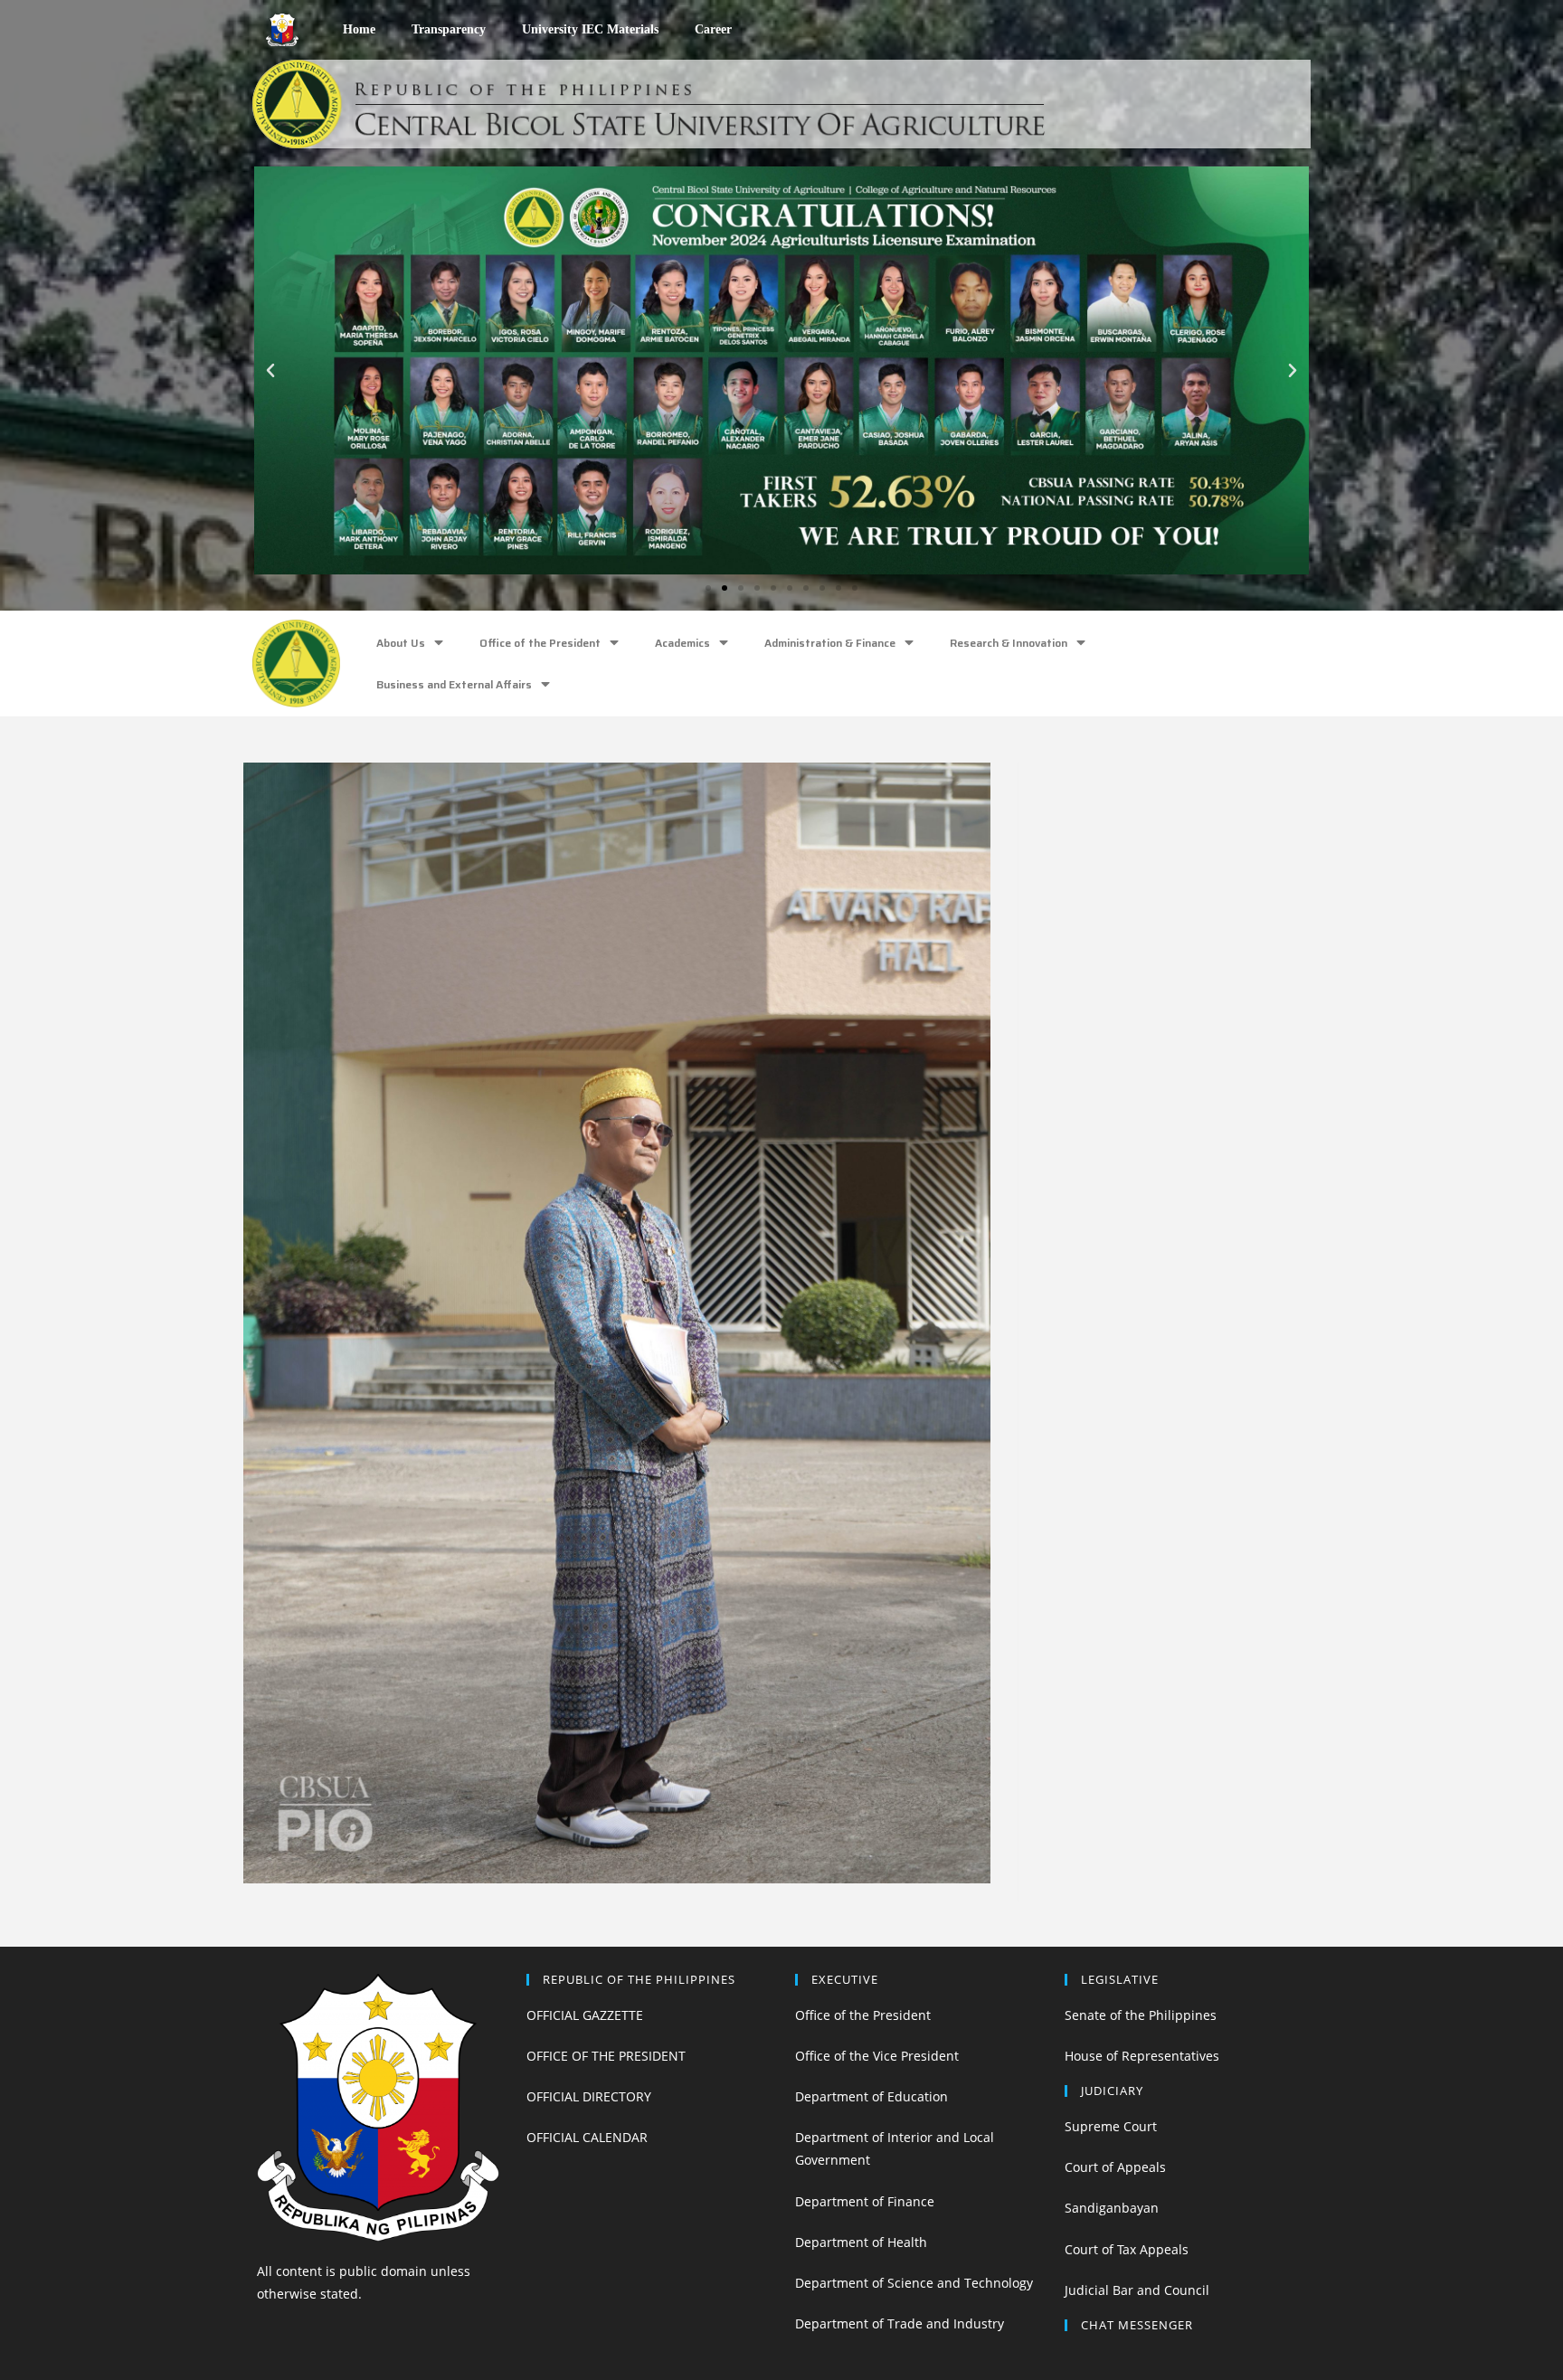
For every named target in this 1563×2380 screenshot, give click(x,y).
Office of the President (540, 643)
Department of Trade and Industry (900, 2323)
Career (713, 29)
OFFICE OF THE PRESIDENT (606, 2056)
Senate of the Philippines (1141, 2015)
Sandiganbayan (1112, 2208)
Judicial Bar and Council (1137, 2290)
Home (359, 29)
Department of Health (861, 2242)
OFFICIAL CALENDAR (587, 2137)
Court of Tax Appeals (1127, 2249)
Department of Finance (865, 2201)
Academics (682, 643)
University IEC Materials (590, 29)
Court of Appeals (1115, 2167)
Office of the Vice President (877, 2056)
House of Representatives (1142, 2056)
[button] (708, 588)
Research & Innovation (1009, 643)
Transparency (449, 29)
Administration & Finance (830, 643)
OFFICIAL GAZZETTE (585, 2015)
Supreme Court (1111, 2126)
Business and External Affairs (454, 684)
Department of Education (871, 2096)
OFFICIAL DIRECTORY (589, 2096)
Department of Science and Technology (914, 2283)
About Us (401, 643)
